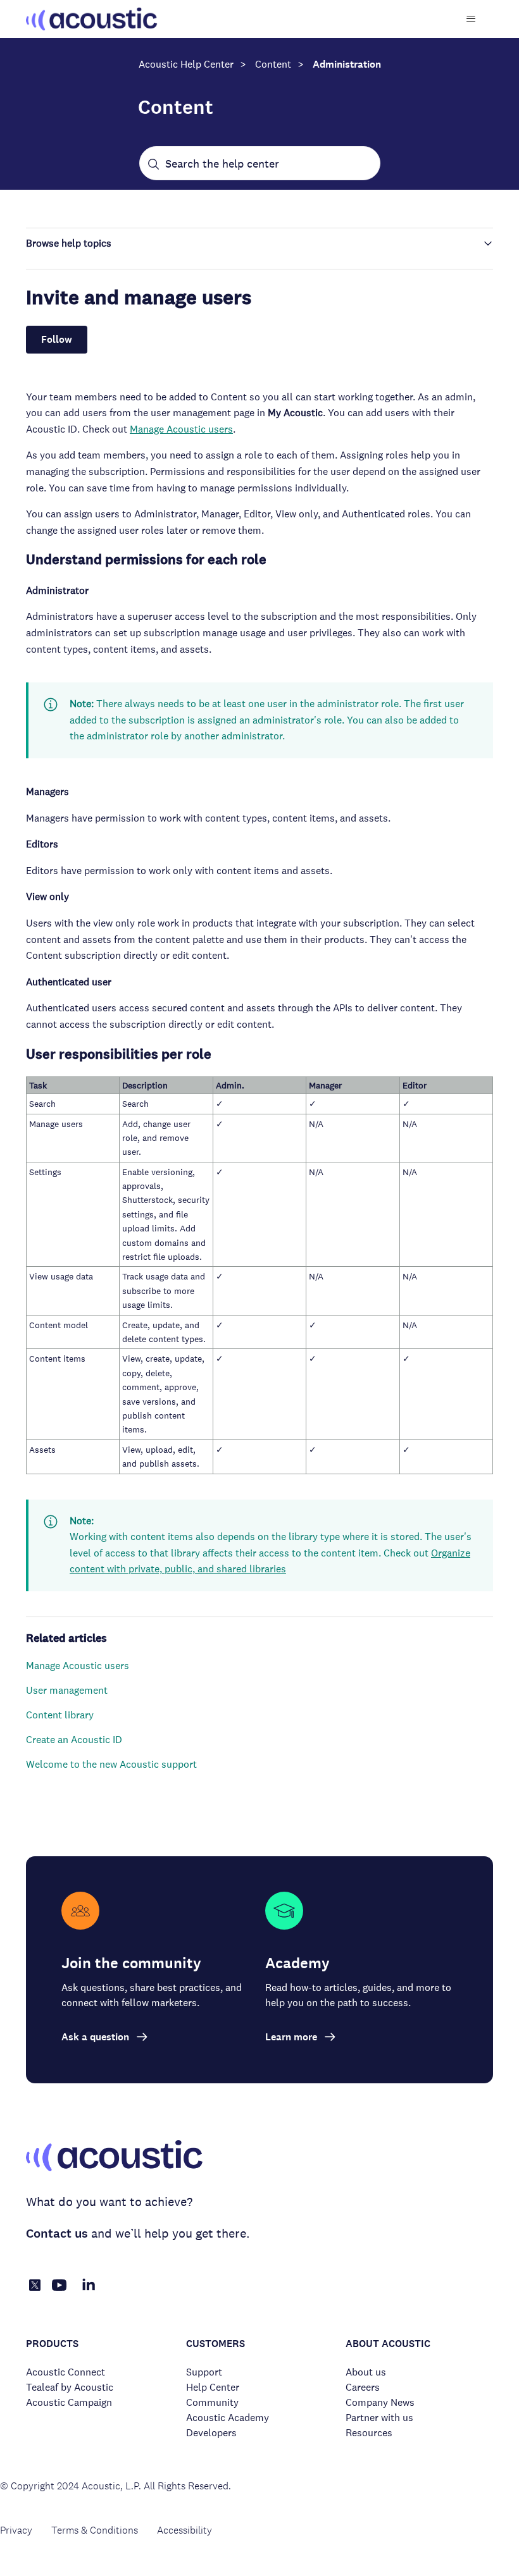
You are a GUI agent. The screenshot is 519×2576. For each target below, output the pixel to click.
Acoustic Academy (228, 2418)
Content (273, 64)
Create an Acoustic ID (74, 1740)
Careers (363, 2387)
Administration (347, 64)
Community (212, 2402)
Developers (211, 2433)
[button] (259, 243)
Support (204, 2372)
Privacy (16, 2530)
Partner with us (379, 2418)
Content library (60, 1715)
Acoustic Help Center (186, 64)
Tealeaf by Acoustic (70, 2387)
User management (67, 1690)
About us (366, 2372)
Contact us (57, 2234)
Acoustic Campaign (69, 2402)
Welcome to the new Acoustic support (111, 1764)
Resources (369, 2433)
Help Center (213, 2387)
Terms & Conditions (95, 2530)
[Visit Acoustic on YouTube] (59, 2292)
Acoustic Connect (66, 2372)
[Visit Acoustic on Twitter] (35, 2287)
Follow (57, 339)
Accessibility (184, 2530)
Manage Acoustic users (181, 429)
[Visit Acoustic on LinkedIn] (89, 2292)
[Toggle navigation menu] (471, 19)
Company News (380, 2402)
